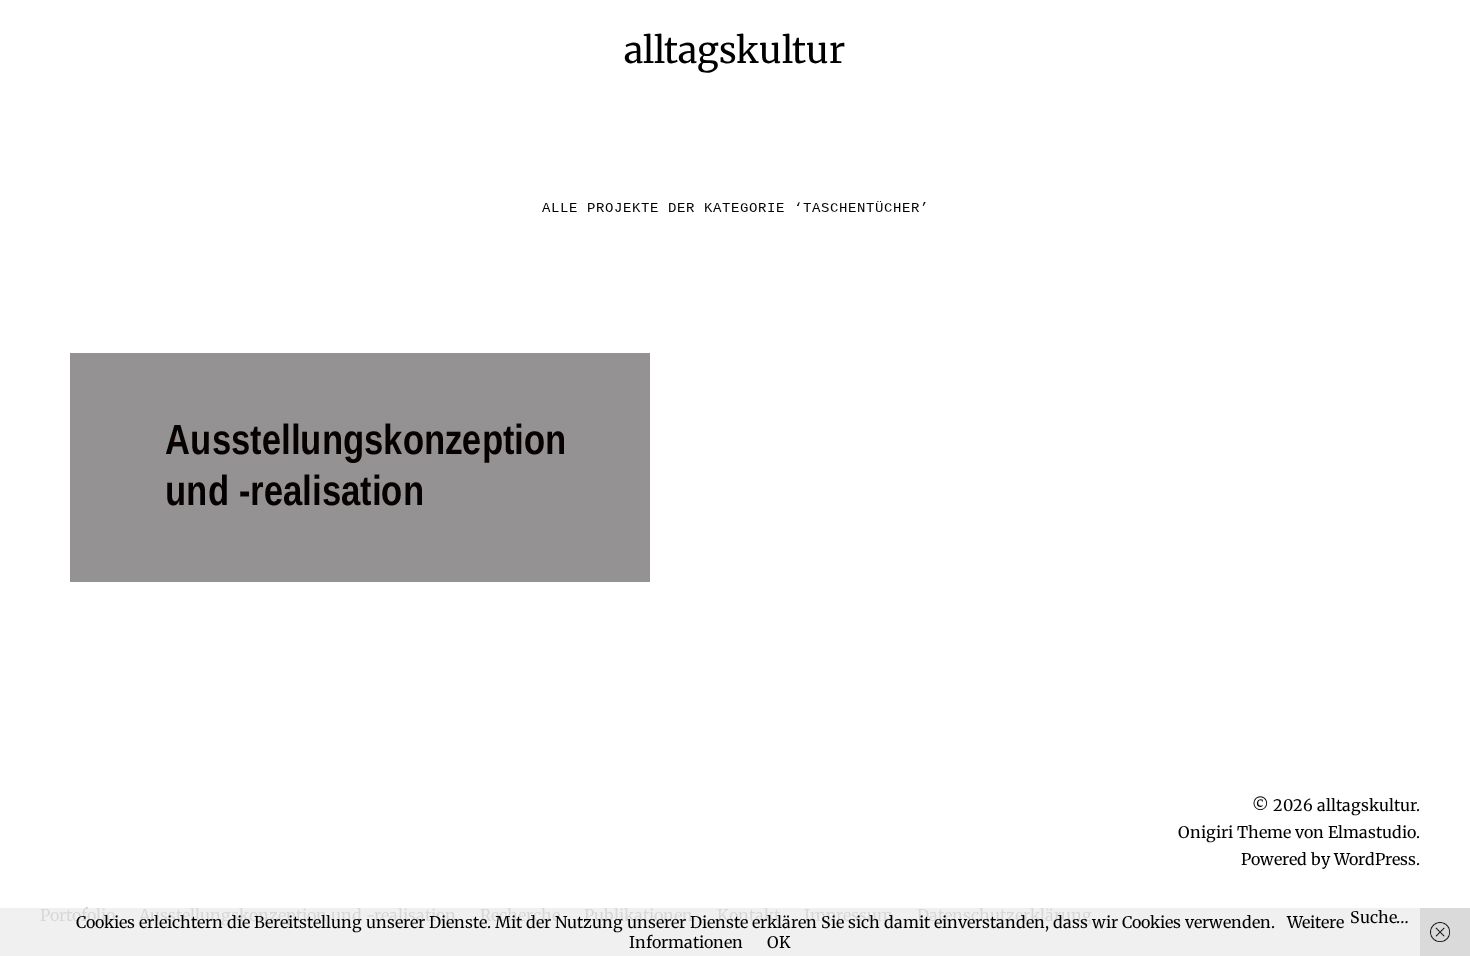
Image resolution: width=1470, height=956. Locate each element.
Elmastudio (1372, 832)
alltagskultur (734, 50)
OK (779, 942)
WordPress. (1377, 859)
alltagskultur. (1368, 805)
